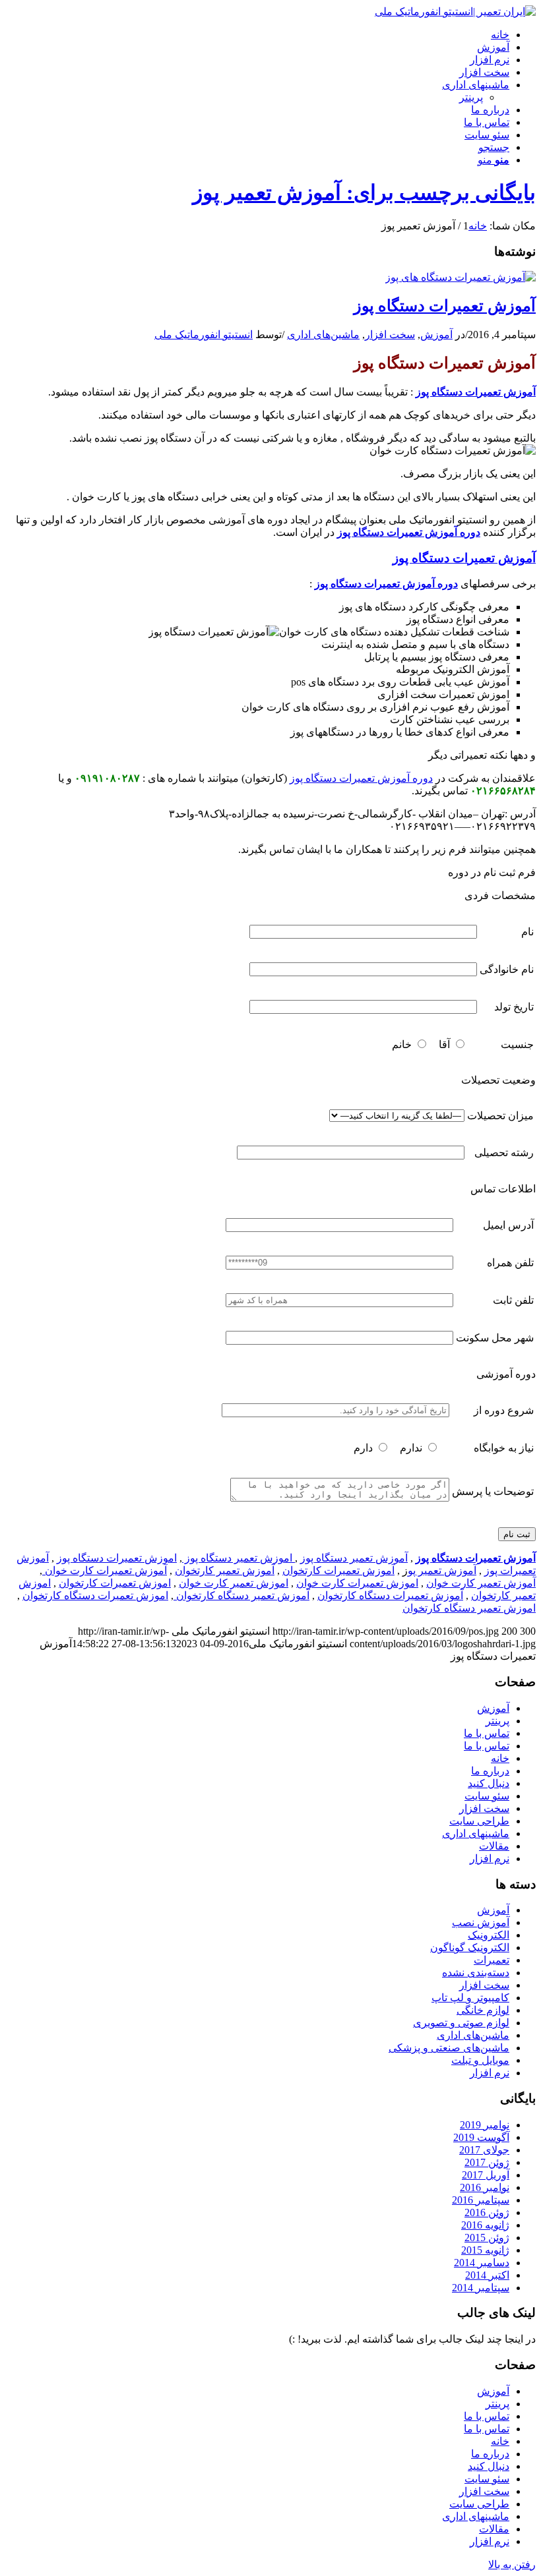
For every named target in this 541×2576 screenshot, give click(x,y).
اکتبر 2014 (487, 2275)
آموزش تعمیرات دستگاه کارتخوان (390, 1595)
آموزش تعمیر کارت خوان (481, 1583)
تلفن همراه (510, 1263)
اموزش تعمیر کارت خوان (234, 1583)
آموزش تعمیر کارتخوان (225, 1570)
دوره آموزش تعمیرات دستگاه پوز (409, 532)
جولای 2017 (484, 2150)
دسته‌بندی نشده (476, 1973)
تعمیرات (492, 1960)
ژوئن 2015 (487, 2238)
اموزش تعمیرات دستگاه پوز (117, 1558)
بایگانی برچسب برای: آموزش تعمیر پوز (364, 192)
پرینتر (471, 97)
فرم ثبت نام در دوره (492, 872)
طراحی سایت (479, 1821)
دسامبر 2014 (482, 2263)
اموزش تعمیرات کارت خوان (357, 1583)
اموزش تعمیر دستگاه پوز (239, 1558)
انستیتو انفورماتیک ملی (204, 335)
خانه (500, 1758)
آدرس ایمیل (508, 1225)
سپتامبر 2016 (481, 2200)
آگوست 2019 (481, 2137)
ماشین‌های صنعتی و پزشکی (449, 2048)
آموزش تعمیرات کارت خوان (105, 1570)
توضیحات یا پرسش (493, 1491)
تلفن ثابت (513, 1300)
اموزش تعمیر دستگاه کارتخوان (469, 1608)
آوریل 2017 (486, 2175)
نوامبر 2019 (485, 2125)
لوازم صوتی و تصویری (461, 2023)
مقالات (494, 1846)
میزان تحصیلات (500, 1116)
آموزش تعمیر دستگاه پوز (354, 1558)
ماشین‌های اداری (323, 335)
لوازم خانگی (483, 2010)
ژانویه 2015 (485, 2250)
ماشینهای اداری (476, 1833)
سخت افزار (390, 335)
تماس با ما (487, 1733)
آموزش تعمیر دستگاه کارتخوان (241, 1595)
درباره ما (490, 1771)
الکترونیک (489, 1935)
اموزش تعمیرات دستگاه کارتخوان (95, 1595)
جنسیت (517, 1044)
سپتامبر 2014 (481, 2288)
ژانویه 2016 (485, 2225)
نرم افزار (490, 1859)
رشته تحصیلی (504, 1153)
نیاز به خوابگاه (504, 1448)
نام (527, 932)
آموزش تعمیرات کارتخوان (338, 1570)
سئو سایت (487, 1796)
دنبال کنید (489, 1783)
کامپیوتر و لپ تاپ (470, 1998)
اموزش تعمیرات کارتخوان (115, 1583)
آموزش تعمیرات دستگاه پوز (445, 306)
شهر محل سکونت (495, 1338)
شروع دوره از (504, 1410)
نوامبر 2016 (485, 2187)
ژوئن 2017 (487, 2162)
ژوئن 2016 (487, 2212)
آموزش (436, 335)
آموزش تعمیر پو (442, 1570)
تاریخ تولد (514, 1007)
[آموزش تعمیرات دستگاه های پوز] (461, 277)
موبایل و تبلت (480, 2060)
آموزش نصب (481, 1922)
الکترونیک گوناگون (470, 1947)
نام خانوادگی (507, 969)
